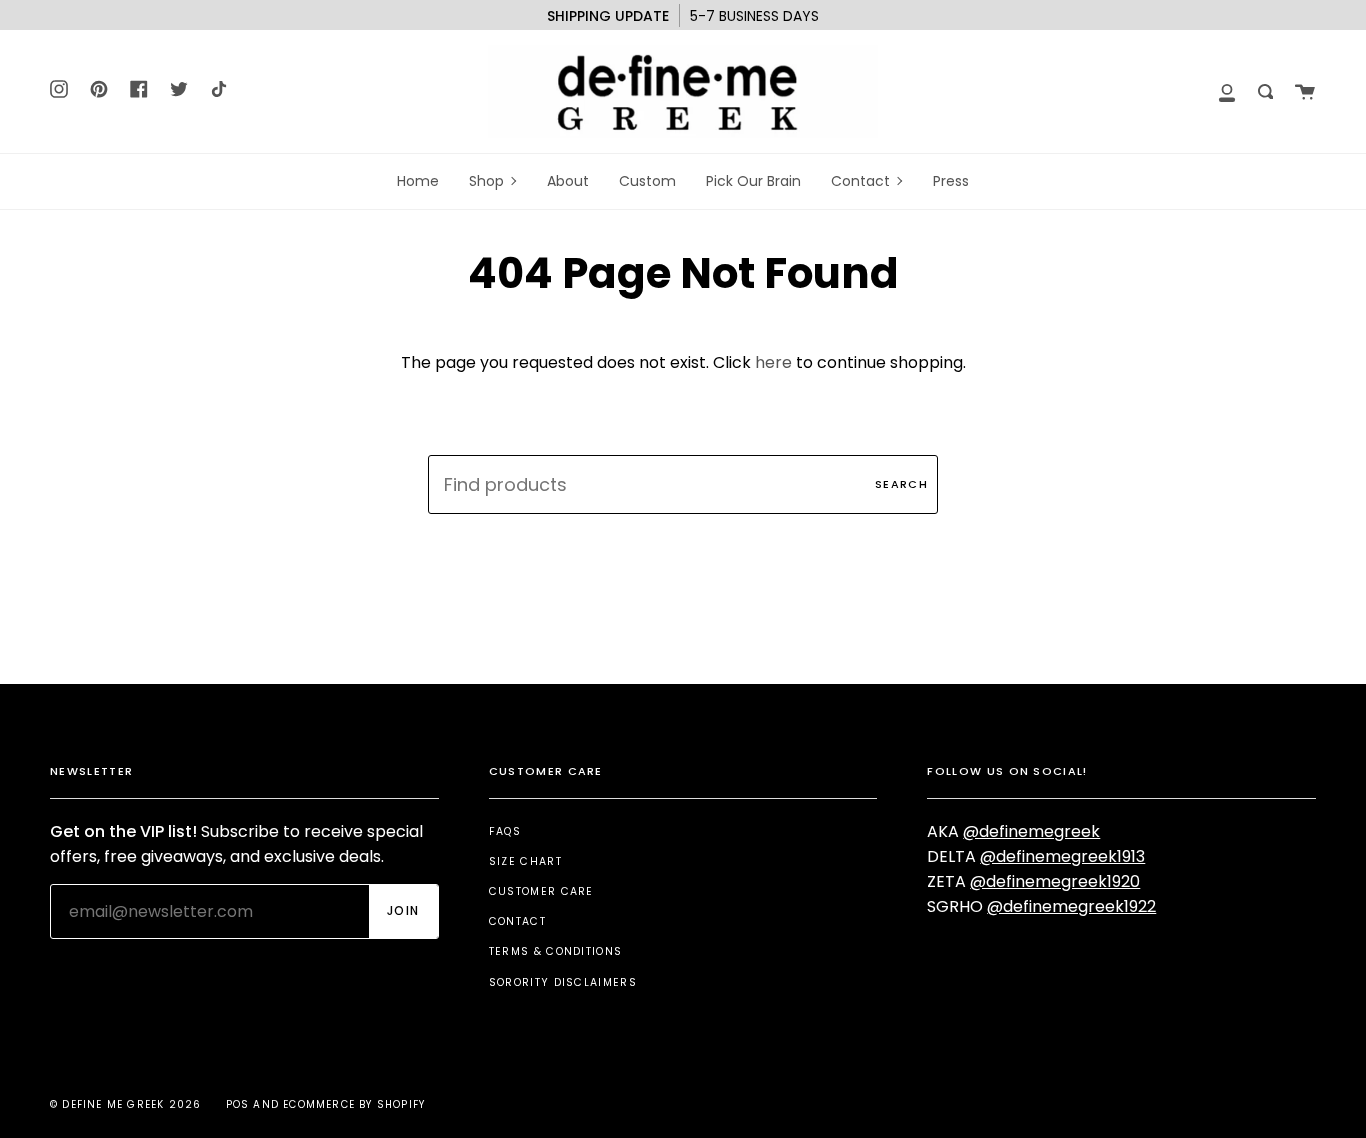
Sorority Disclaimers (563, 982)
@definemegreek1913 (1062, 856)
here (773, 362)
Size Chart (525, 861)
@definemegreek (1031, 831)
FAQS (505, 831)
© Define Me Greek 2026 (125, 1104)
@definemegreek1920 (1055, 881)
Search (901, 484)
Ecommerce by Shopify (354, 1104)
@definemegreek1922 (1071, 906)
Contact (517, 921)
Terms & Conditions (556, 951)
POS (238, 1104)
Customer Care (541, 891)
